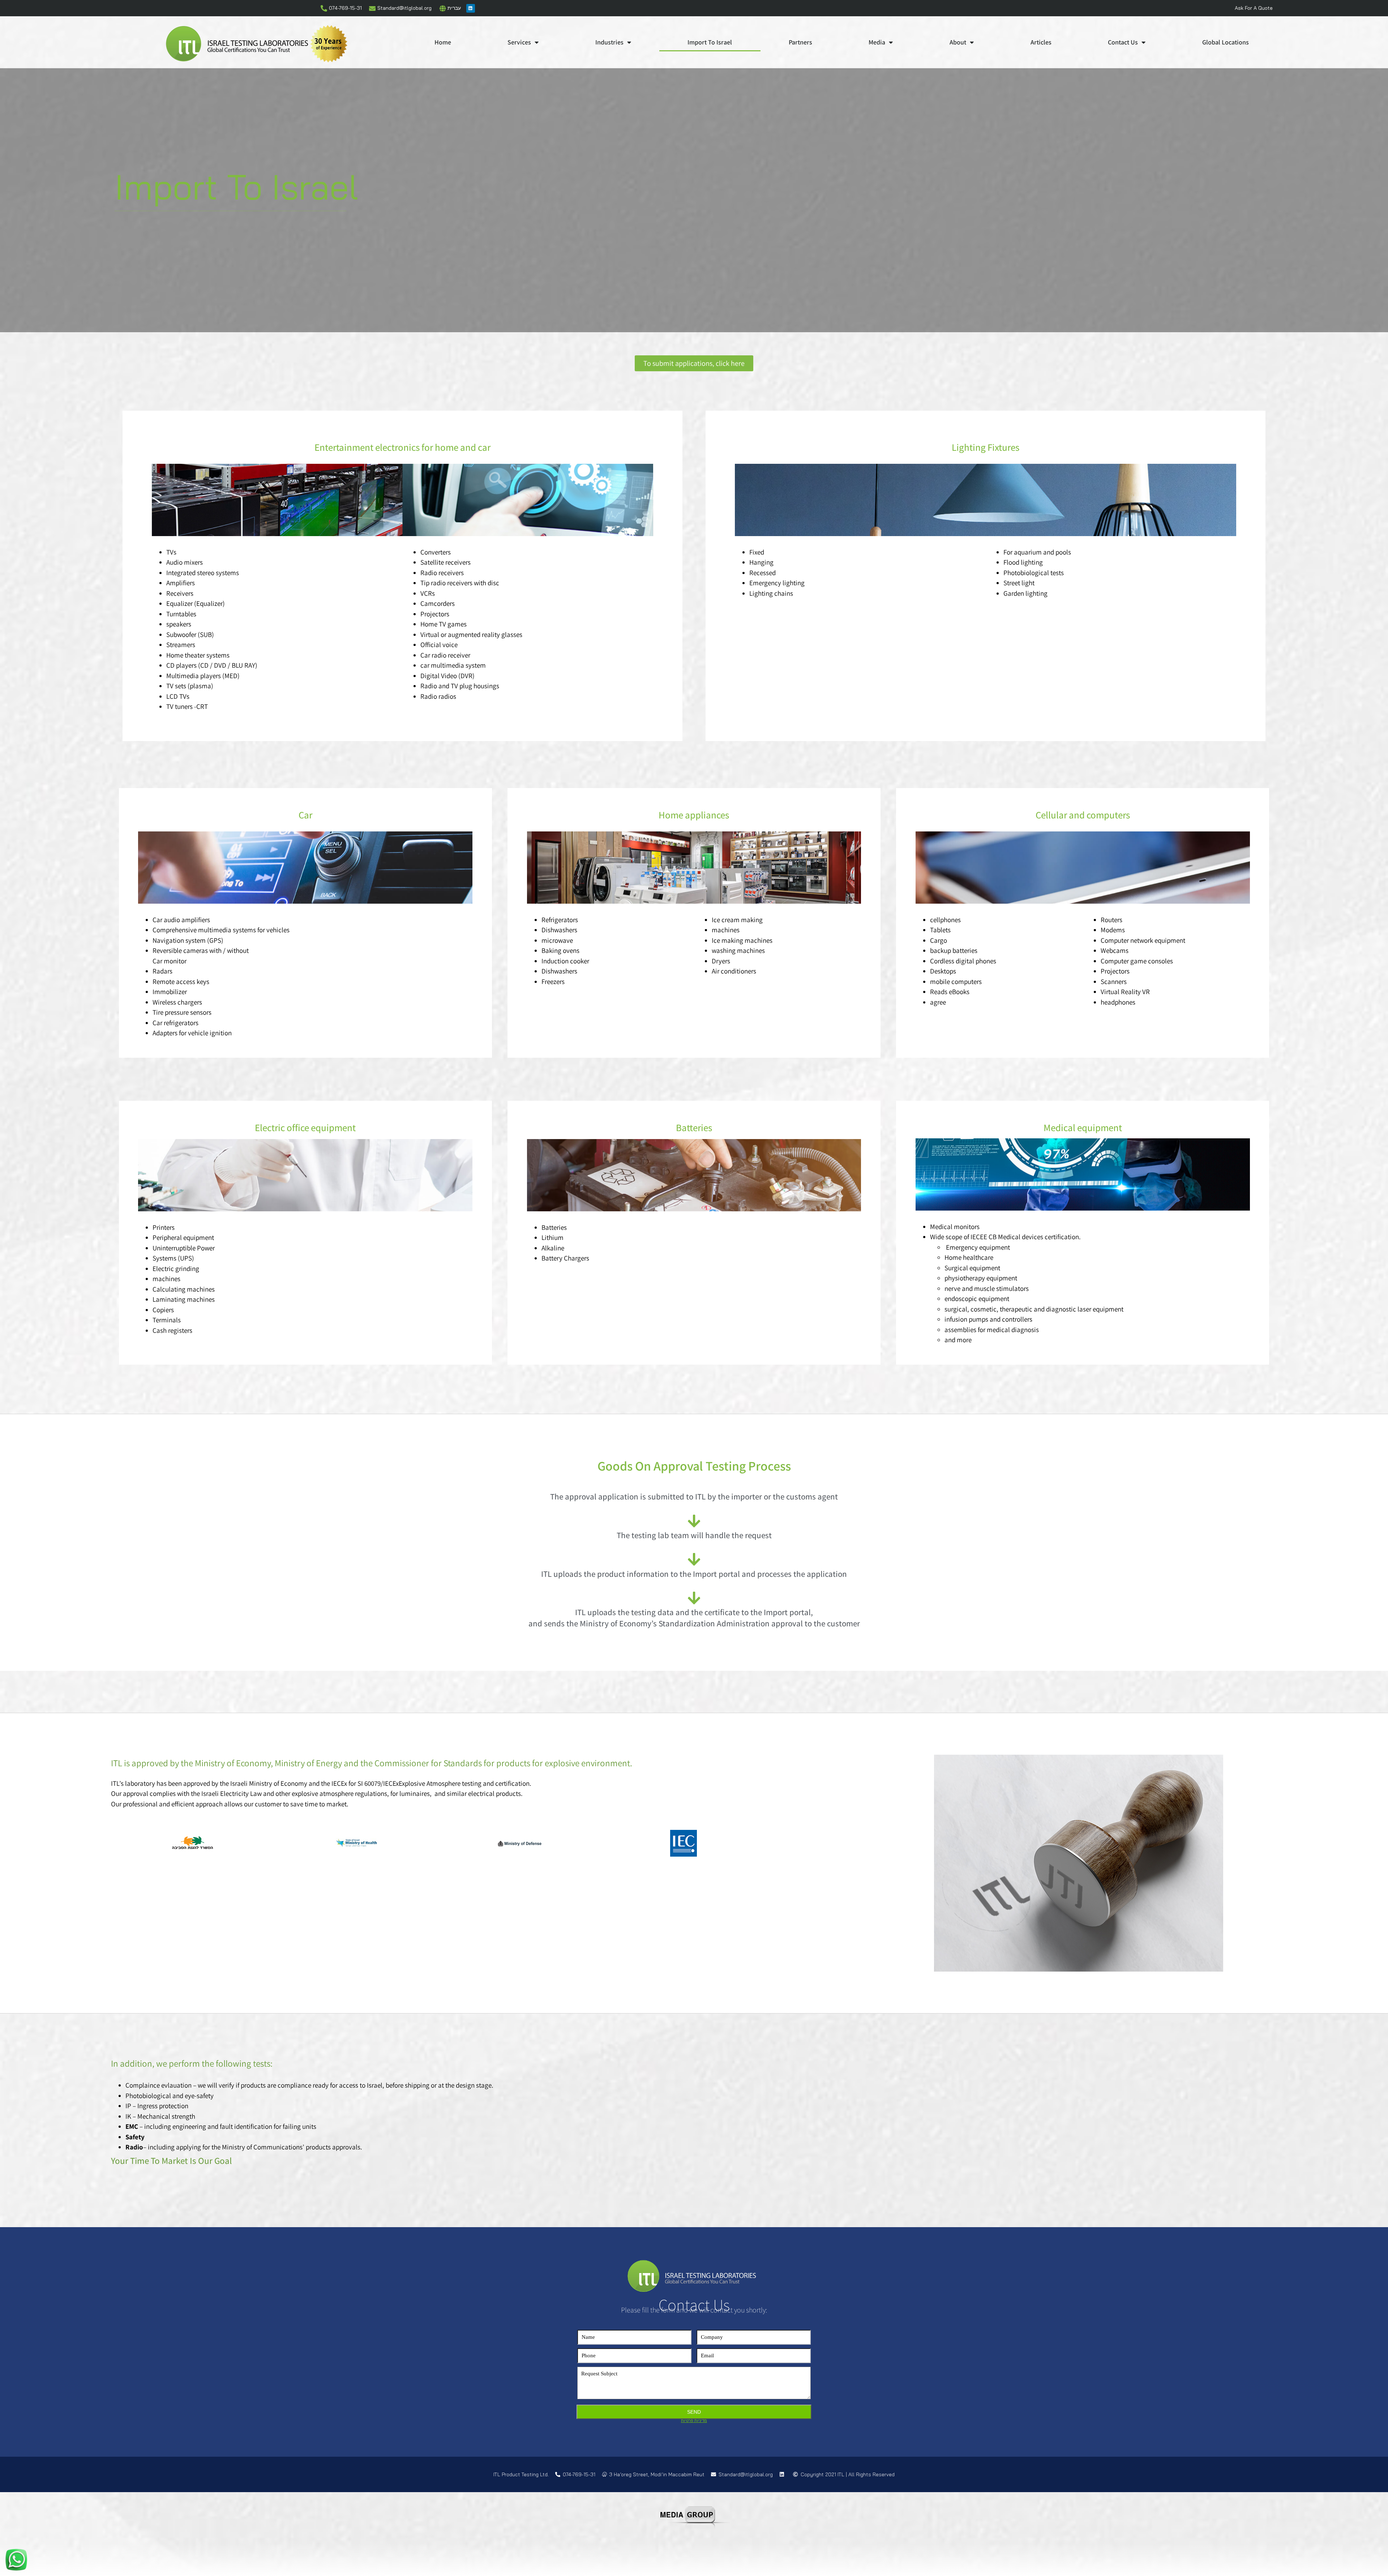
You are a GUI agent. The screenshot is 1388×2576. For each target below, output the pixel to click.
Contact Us (1123, 42)
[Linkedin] (471, 8)
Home (443, 42)
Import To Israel (710, 42)
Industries (609, 42)
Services (519, 42)
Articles (1041, 42)
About (958, 42)
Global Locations (1226, 42)
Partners (800, 42)
